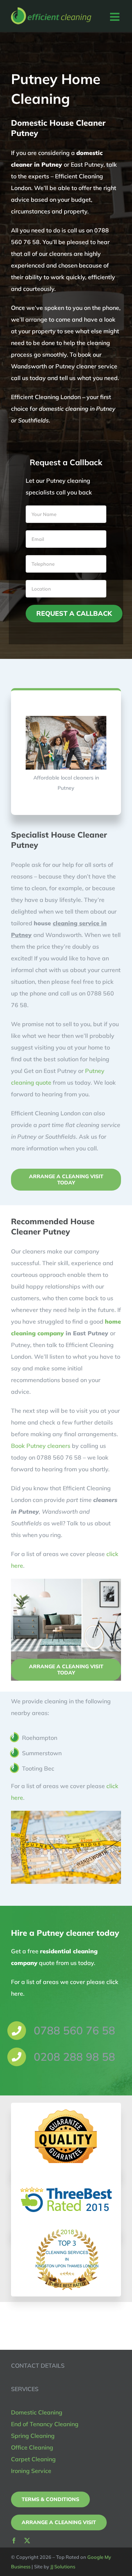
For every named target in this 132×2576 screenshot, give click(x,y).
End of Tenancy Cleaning (45, 2424)
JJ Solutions (63, 2566)
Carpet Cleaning (33, 2459)
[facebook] (14, 2541)
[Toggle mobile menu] (115, 17)
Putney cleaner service (86, 366)
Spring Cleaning (33, 2436)
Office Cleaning (32, 2447)
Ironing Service (31, 2471)
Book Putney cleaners (41, 1446)
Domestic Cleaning (37, 2412)
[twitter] (27, 2541)
